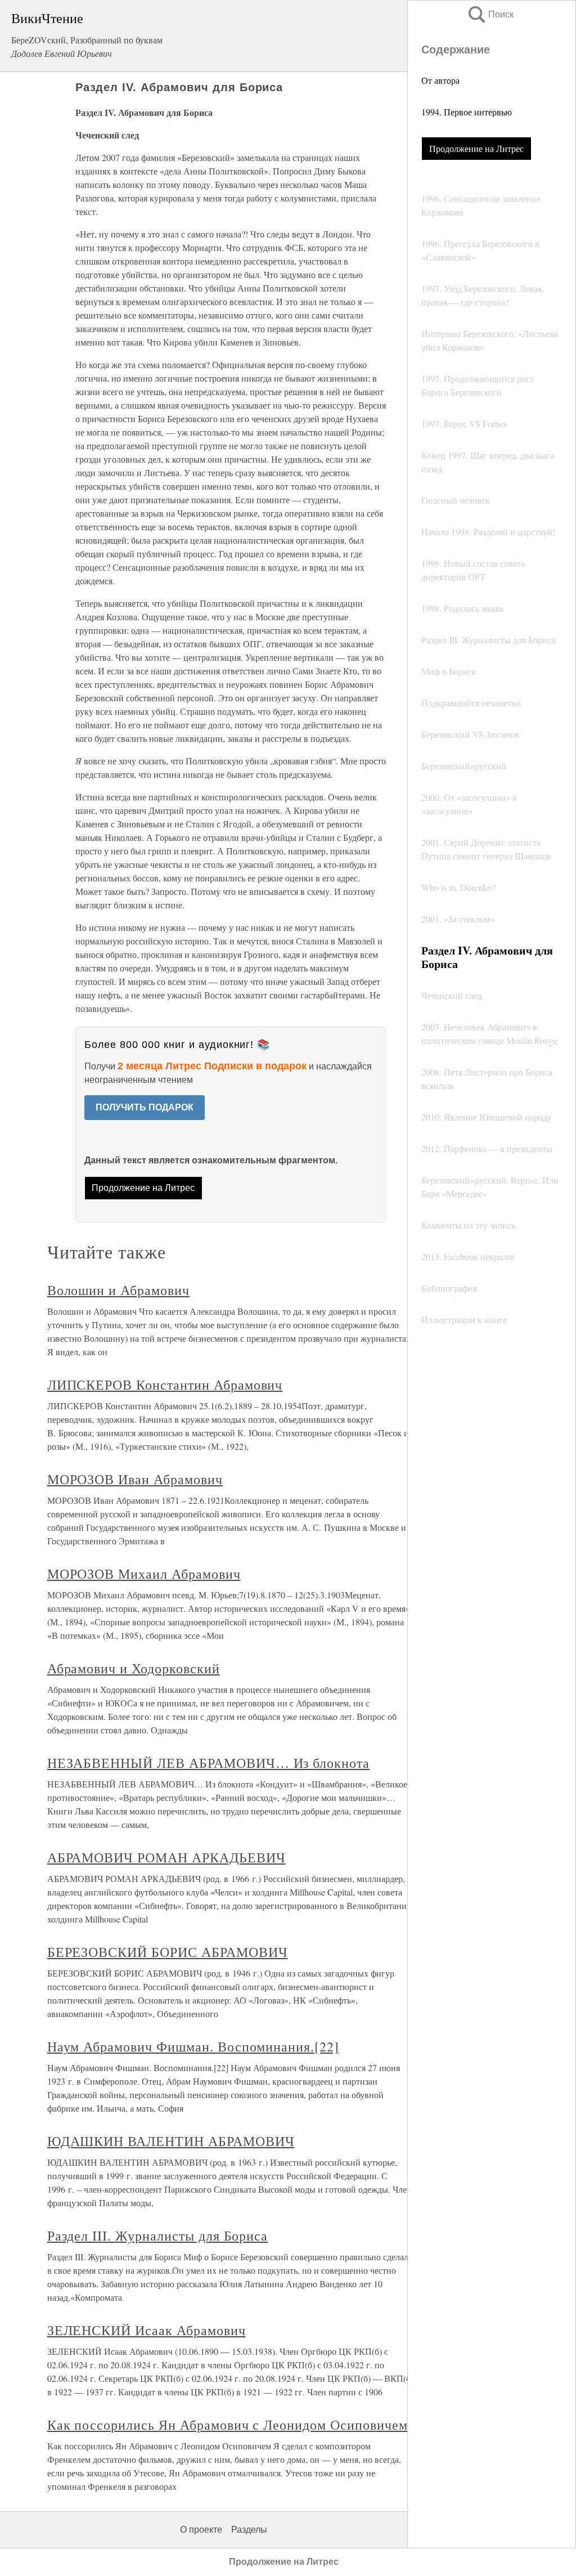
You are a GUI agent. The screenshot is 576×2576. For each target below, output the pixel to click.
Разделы (249, 2530)
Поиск (490, 14)
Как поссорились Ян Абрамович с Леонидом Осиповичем (228, 2425)
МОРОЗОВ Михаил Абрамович (144, 1574)
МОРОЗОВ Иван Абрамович (135, 1479)
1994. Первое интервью (467, 112)
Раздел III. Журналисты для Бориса (158, 2235)
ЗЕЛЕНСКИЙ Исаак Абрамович (147, 2330)
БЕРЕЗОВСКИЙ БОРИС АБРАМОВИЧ (168, 1952)
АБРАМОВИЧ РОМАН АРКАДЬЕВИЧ (166, 1857)
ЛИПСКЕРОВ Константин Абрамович (165, 1385)
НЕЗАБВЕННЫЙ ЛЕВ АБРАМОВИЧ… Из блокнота (208, 1763)
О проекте (201, 2530)
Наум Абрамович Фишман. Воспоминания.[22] (193, 2046)
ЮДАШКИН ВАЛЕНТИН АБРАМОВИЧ (171, 2141)
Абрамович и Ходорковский (134, 1668)
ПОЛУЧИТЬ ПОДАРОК (145, 1107)
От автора (440, 80)
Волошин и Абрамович (118, 1290)
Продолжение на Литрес (476, 148)
